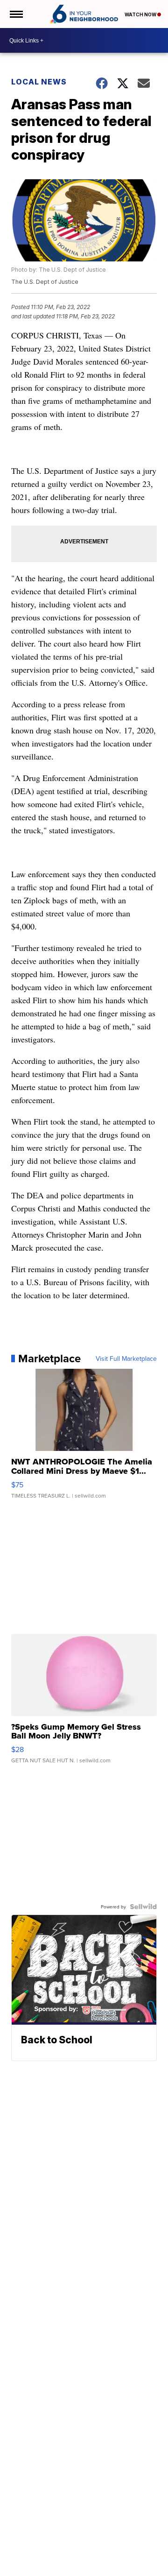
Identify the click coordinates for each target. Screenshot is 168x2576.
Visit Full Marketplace (126, 1358)
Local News (39, 82)
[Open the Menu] (16, 14)
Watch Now (141, 14)
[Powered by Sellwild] (143, 1907)
